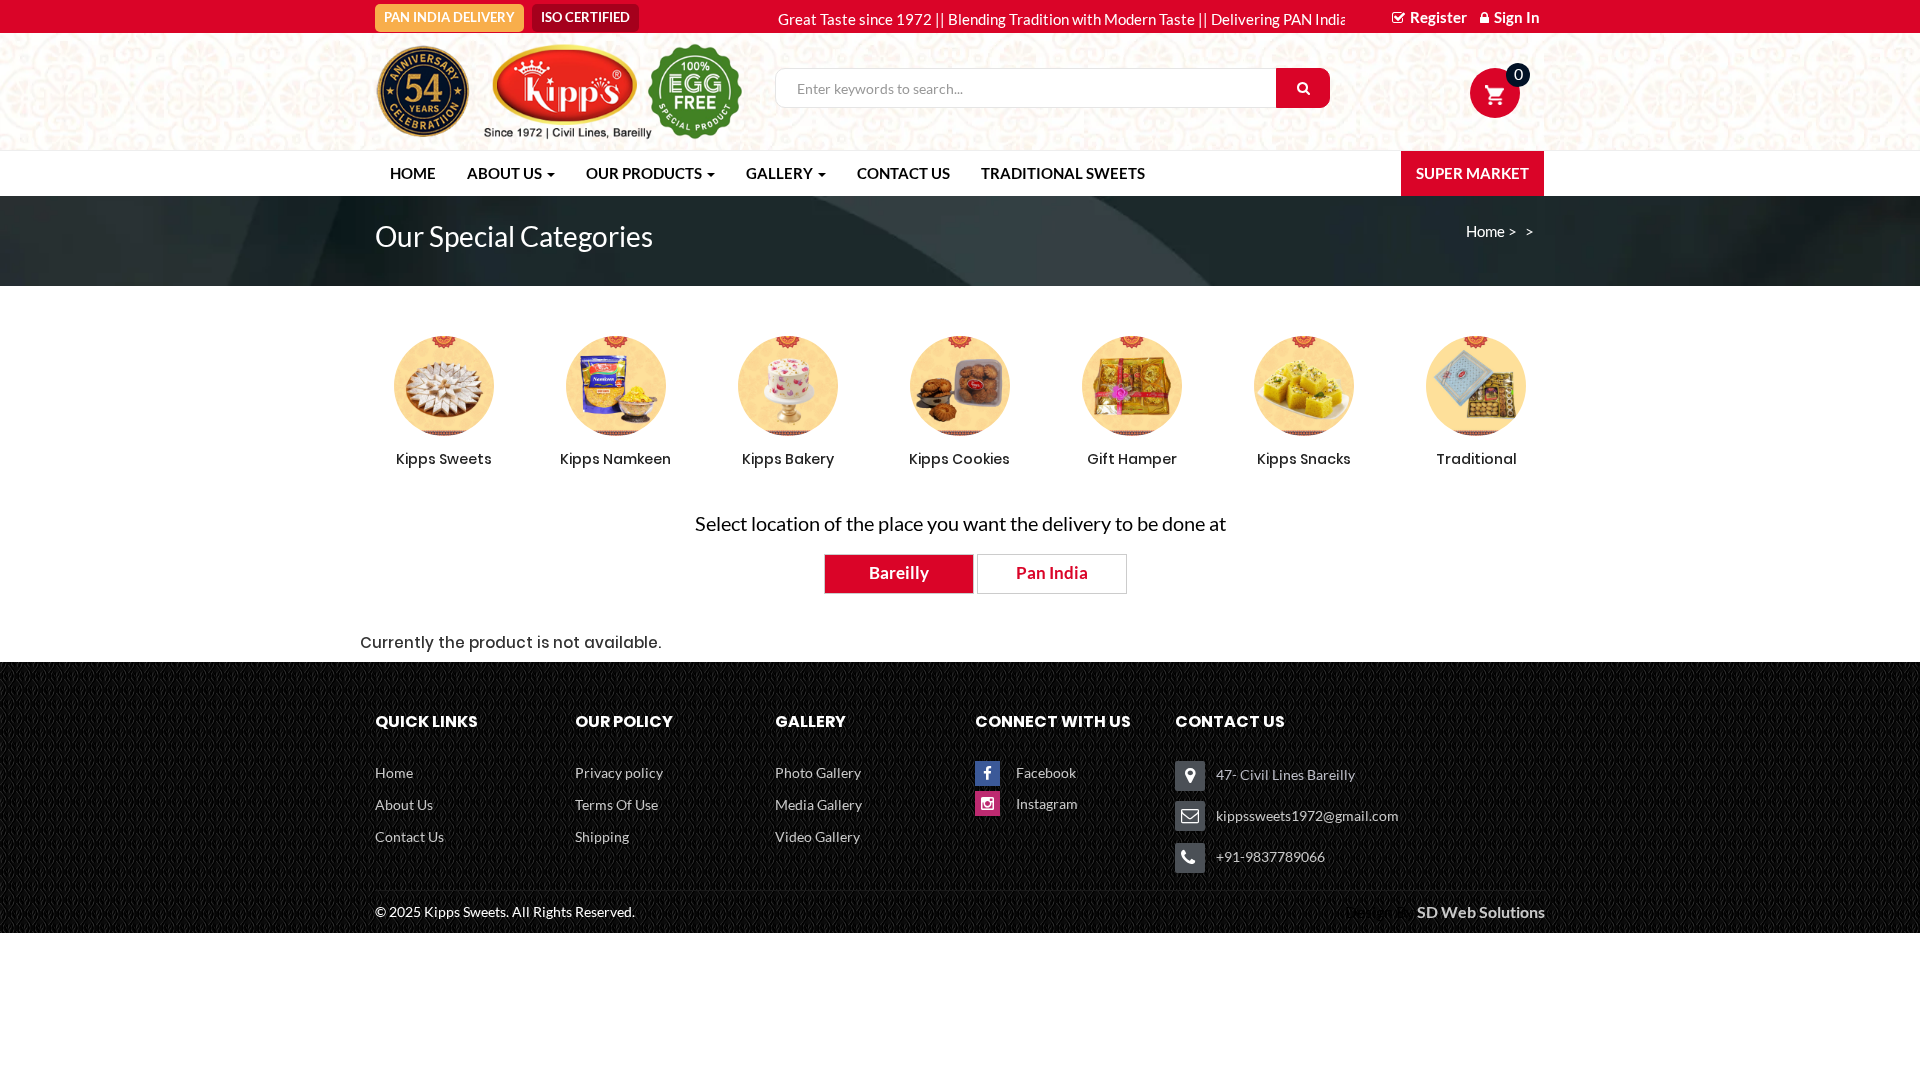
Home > (1491, 231)
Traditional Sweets (1063, 173)
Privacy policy (619, 772)
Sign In (1515, 17)
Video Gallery (817, 836)
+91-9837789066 (1270, 856)
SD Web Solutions (1481, 911)
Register (1437, 17)
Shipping (602, 836)
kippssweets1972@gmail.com (1307, 815)
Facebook (1046, 772)
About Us (404, 804)
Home (394, 772)
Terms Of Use (616, 804)
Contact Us (903, 173)
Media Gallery (818, 804)
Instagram (1047, 803)
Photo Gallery (818, 772)
